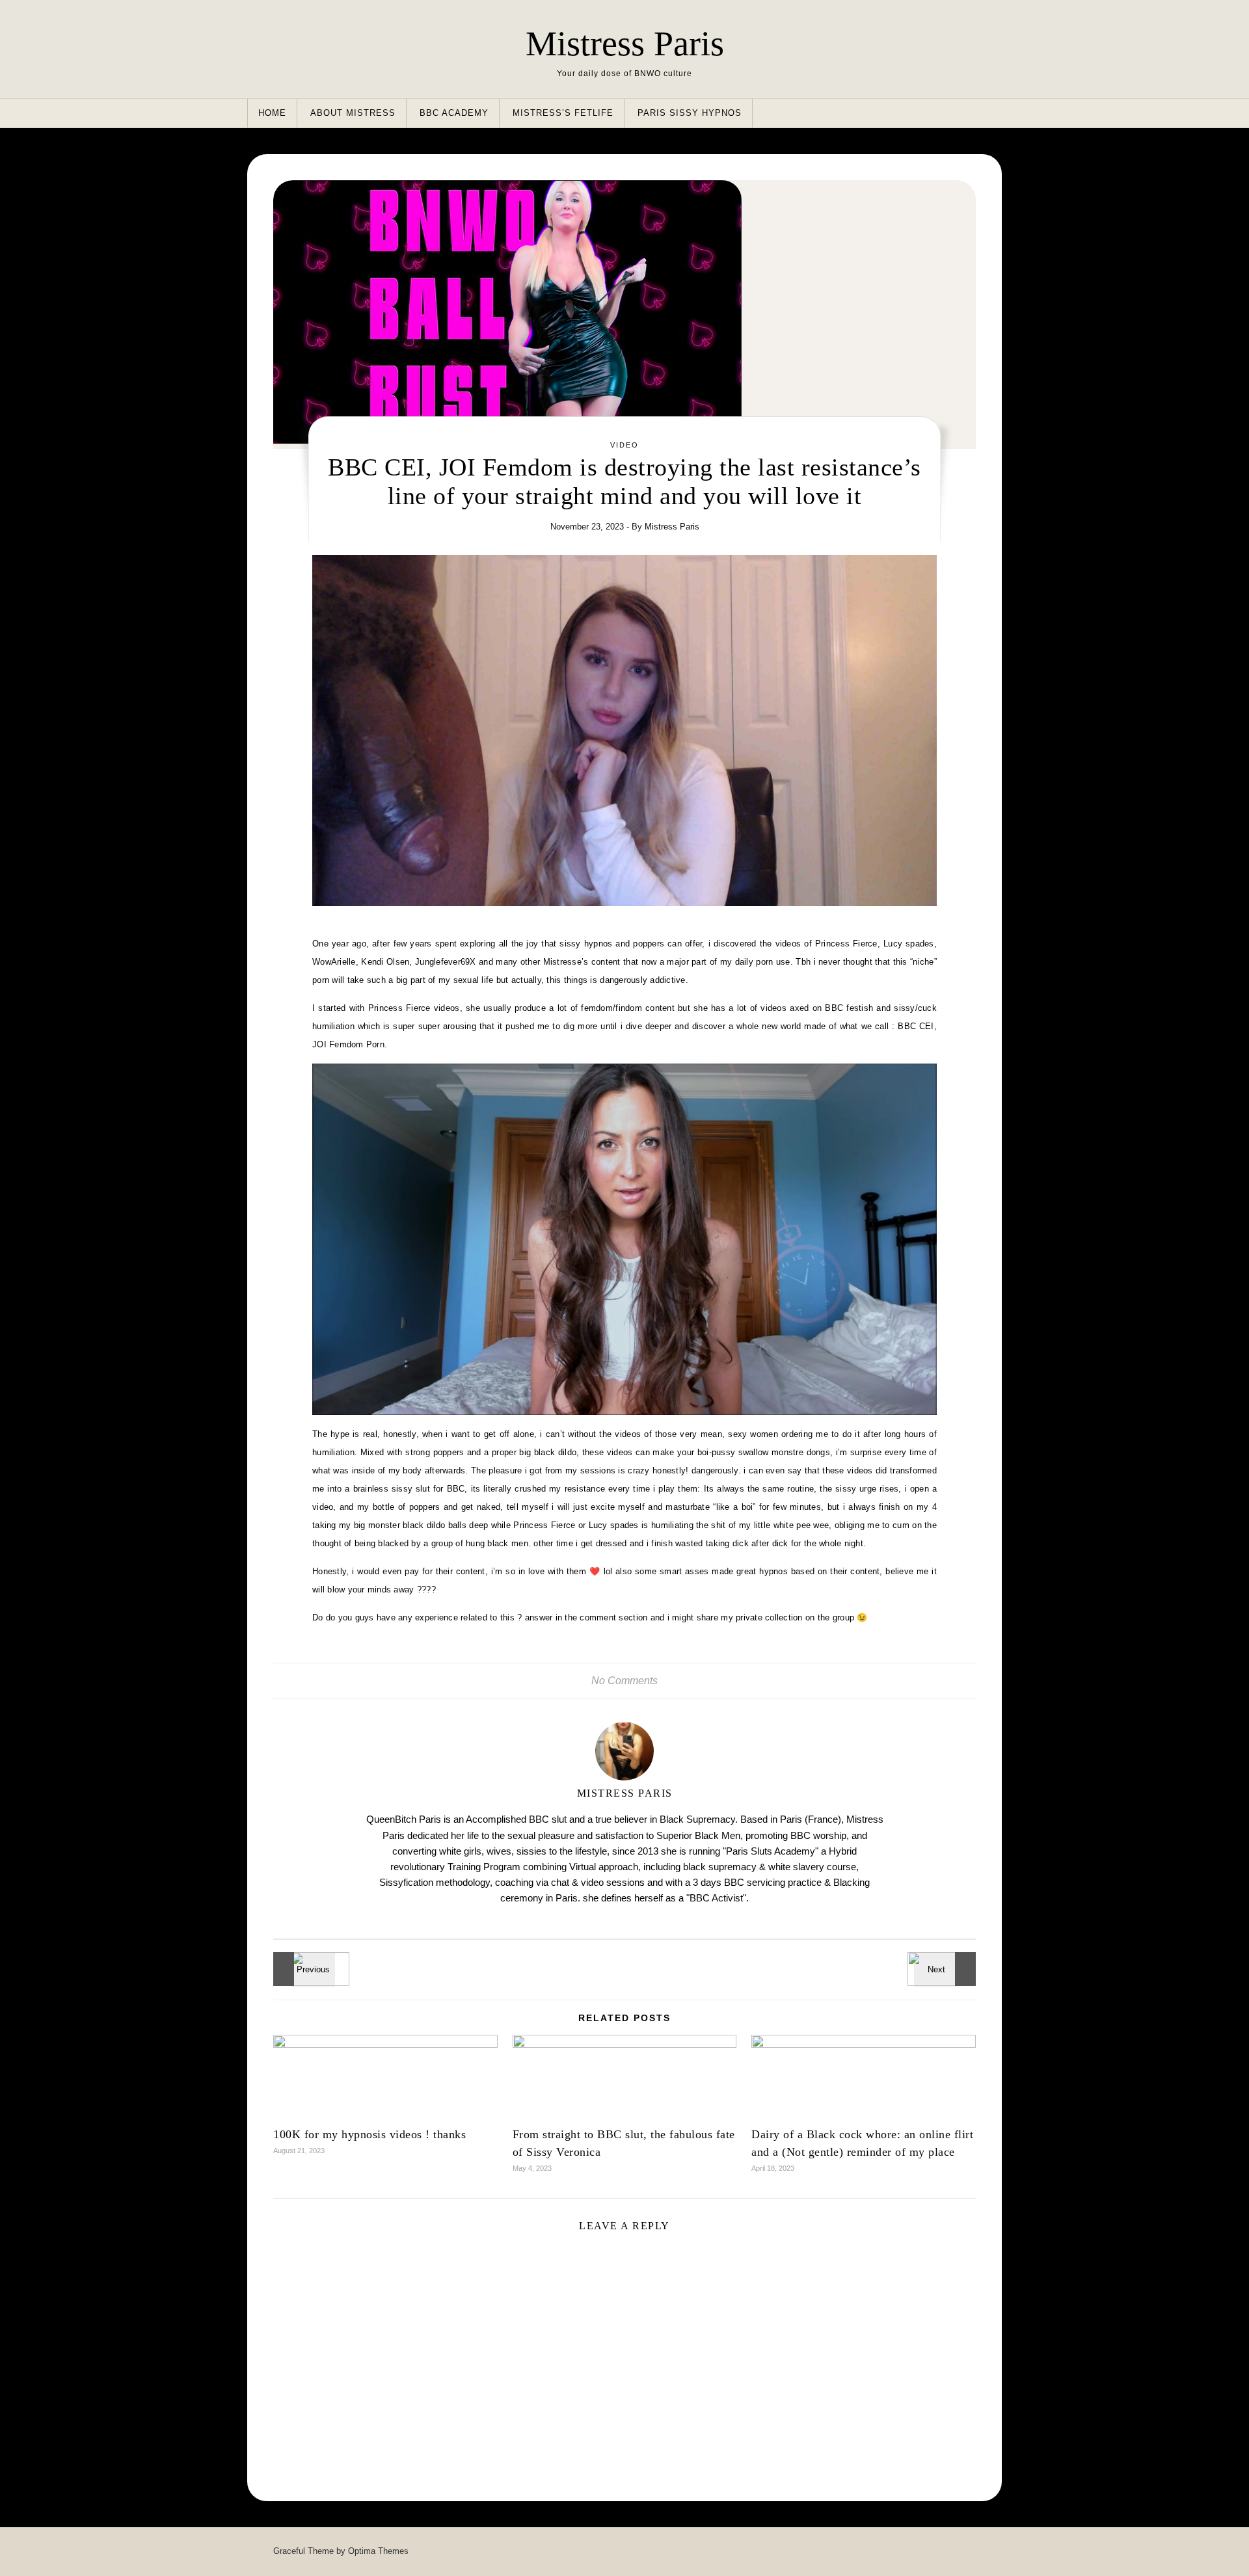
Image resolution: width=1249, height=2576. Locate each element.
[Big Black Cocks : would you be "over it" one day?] (947, 1969)
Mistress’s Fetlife (563, 113)
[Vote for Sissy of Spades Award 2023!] (302, 1969)
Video (624, 445)
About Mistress (353, 113)
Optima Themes (378, 2551)
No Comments (624, 1681)
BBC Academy (454, 113)
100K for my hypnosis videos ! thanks (369, 2134)
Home (272, 113)
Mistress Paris (625, 44)
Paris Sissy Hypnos (690, 113)
